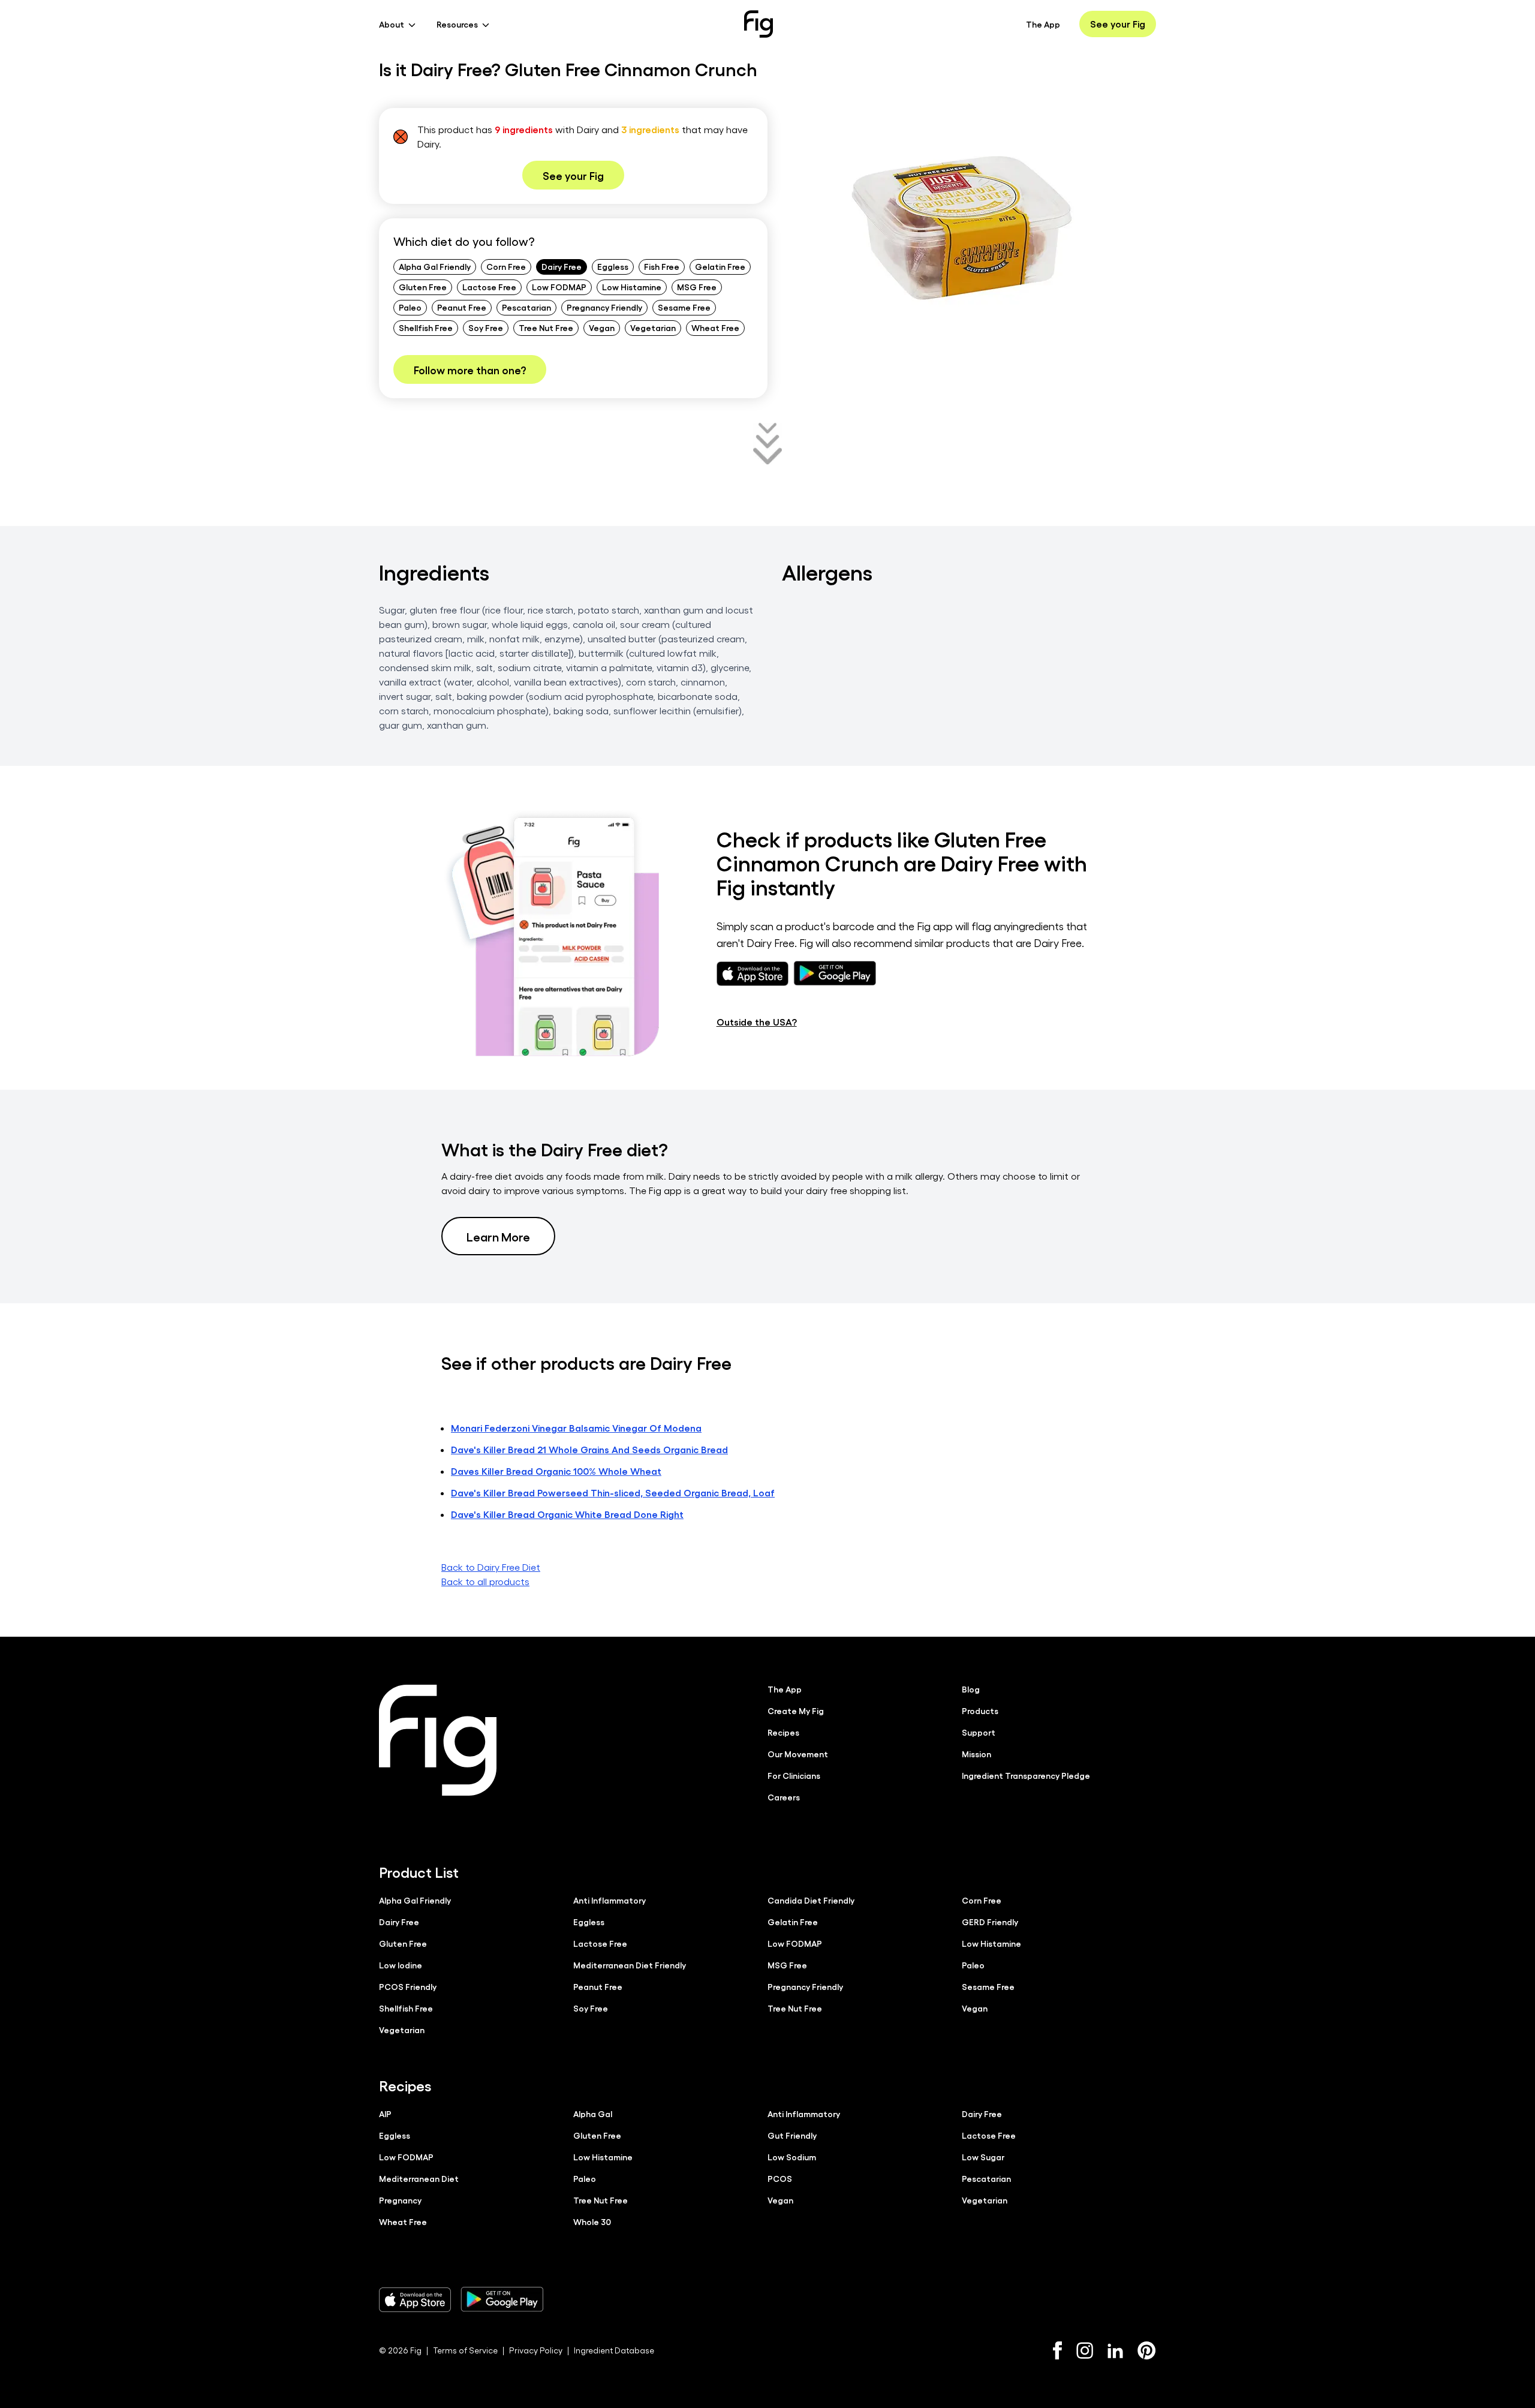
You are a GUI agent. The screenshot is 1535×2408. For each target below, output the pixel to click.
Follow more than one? (470, 369)
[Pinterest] (1147, 2350)
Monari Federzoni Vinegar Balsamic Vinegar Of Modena (576, 1428)
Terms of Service (465, 2350)
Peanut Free (462, 307)
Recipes (783, 1732)
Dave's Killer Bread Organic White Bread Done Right (567, 1514)
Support (979, 1732)
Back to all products (485, 1581)
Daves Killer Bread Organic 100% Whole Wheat (556, 1471)
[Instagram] (1085, 2350)
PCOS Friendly (408, 1986)
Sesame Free (684, 307)
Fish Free (662, 266)
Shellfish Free (426, 327)
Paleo (410, 307)
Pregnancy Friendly (604, 307)
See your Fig (1118, 24)
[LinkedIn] (1115, 2351)
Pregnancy (400, 2200)
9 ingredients (524, 129)
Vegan (602, 327)
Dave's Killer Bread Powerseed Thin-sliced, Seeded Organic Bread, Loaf (613, 1492)
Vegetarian (653, 327)
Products (980, 1710)
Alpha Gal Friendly (435, 266)
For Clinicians (794, 1775)
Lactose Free (489, 287)
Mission (976, 1754)
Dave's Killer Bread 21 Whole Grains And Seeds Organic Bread (589, 1449)
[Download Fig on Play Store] (502, 2299)
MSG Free (697, 287)
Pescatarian (526, 307)
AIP (385, 2114)
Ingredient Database (614, 2350)
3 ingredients (650, 129)
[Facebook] (1057, 2350)
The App (1043, 24)
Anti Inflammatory (610, 1900)
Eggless (613, 266)
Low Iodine (401, 1965)
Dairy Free (562, 266)
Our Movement (798, 1754)
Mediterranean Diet (419, 2178)
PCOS (780, 2178)
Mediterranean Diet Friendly (630, 1965)
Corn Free (506, 266)
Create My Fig (796, 1710)
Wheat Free (715, 327)
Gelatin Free (720, 266)
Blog (971, 1689)
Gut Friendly (792, 2135)
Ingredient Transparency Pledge (1026, 1775)
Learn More (498, 1236)
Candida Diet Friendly (811, 1900)
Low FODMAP (559, 287)
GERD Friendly (990, 1922)
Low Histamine (632, 287)
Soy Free (486, 327)
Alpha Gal (593, 2114)
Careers (784, 1797)
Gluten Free (423, 287)
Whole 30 (592, 2221)
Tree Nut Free (546, 327)
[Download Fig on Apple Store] (415, 2299)
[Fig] (759, 24)
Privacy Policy (536, 2350)
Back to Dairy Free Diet (491, 1567)
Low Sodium (792, 2157)
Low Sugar (983, 2157)
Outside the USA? (757, 1022)
